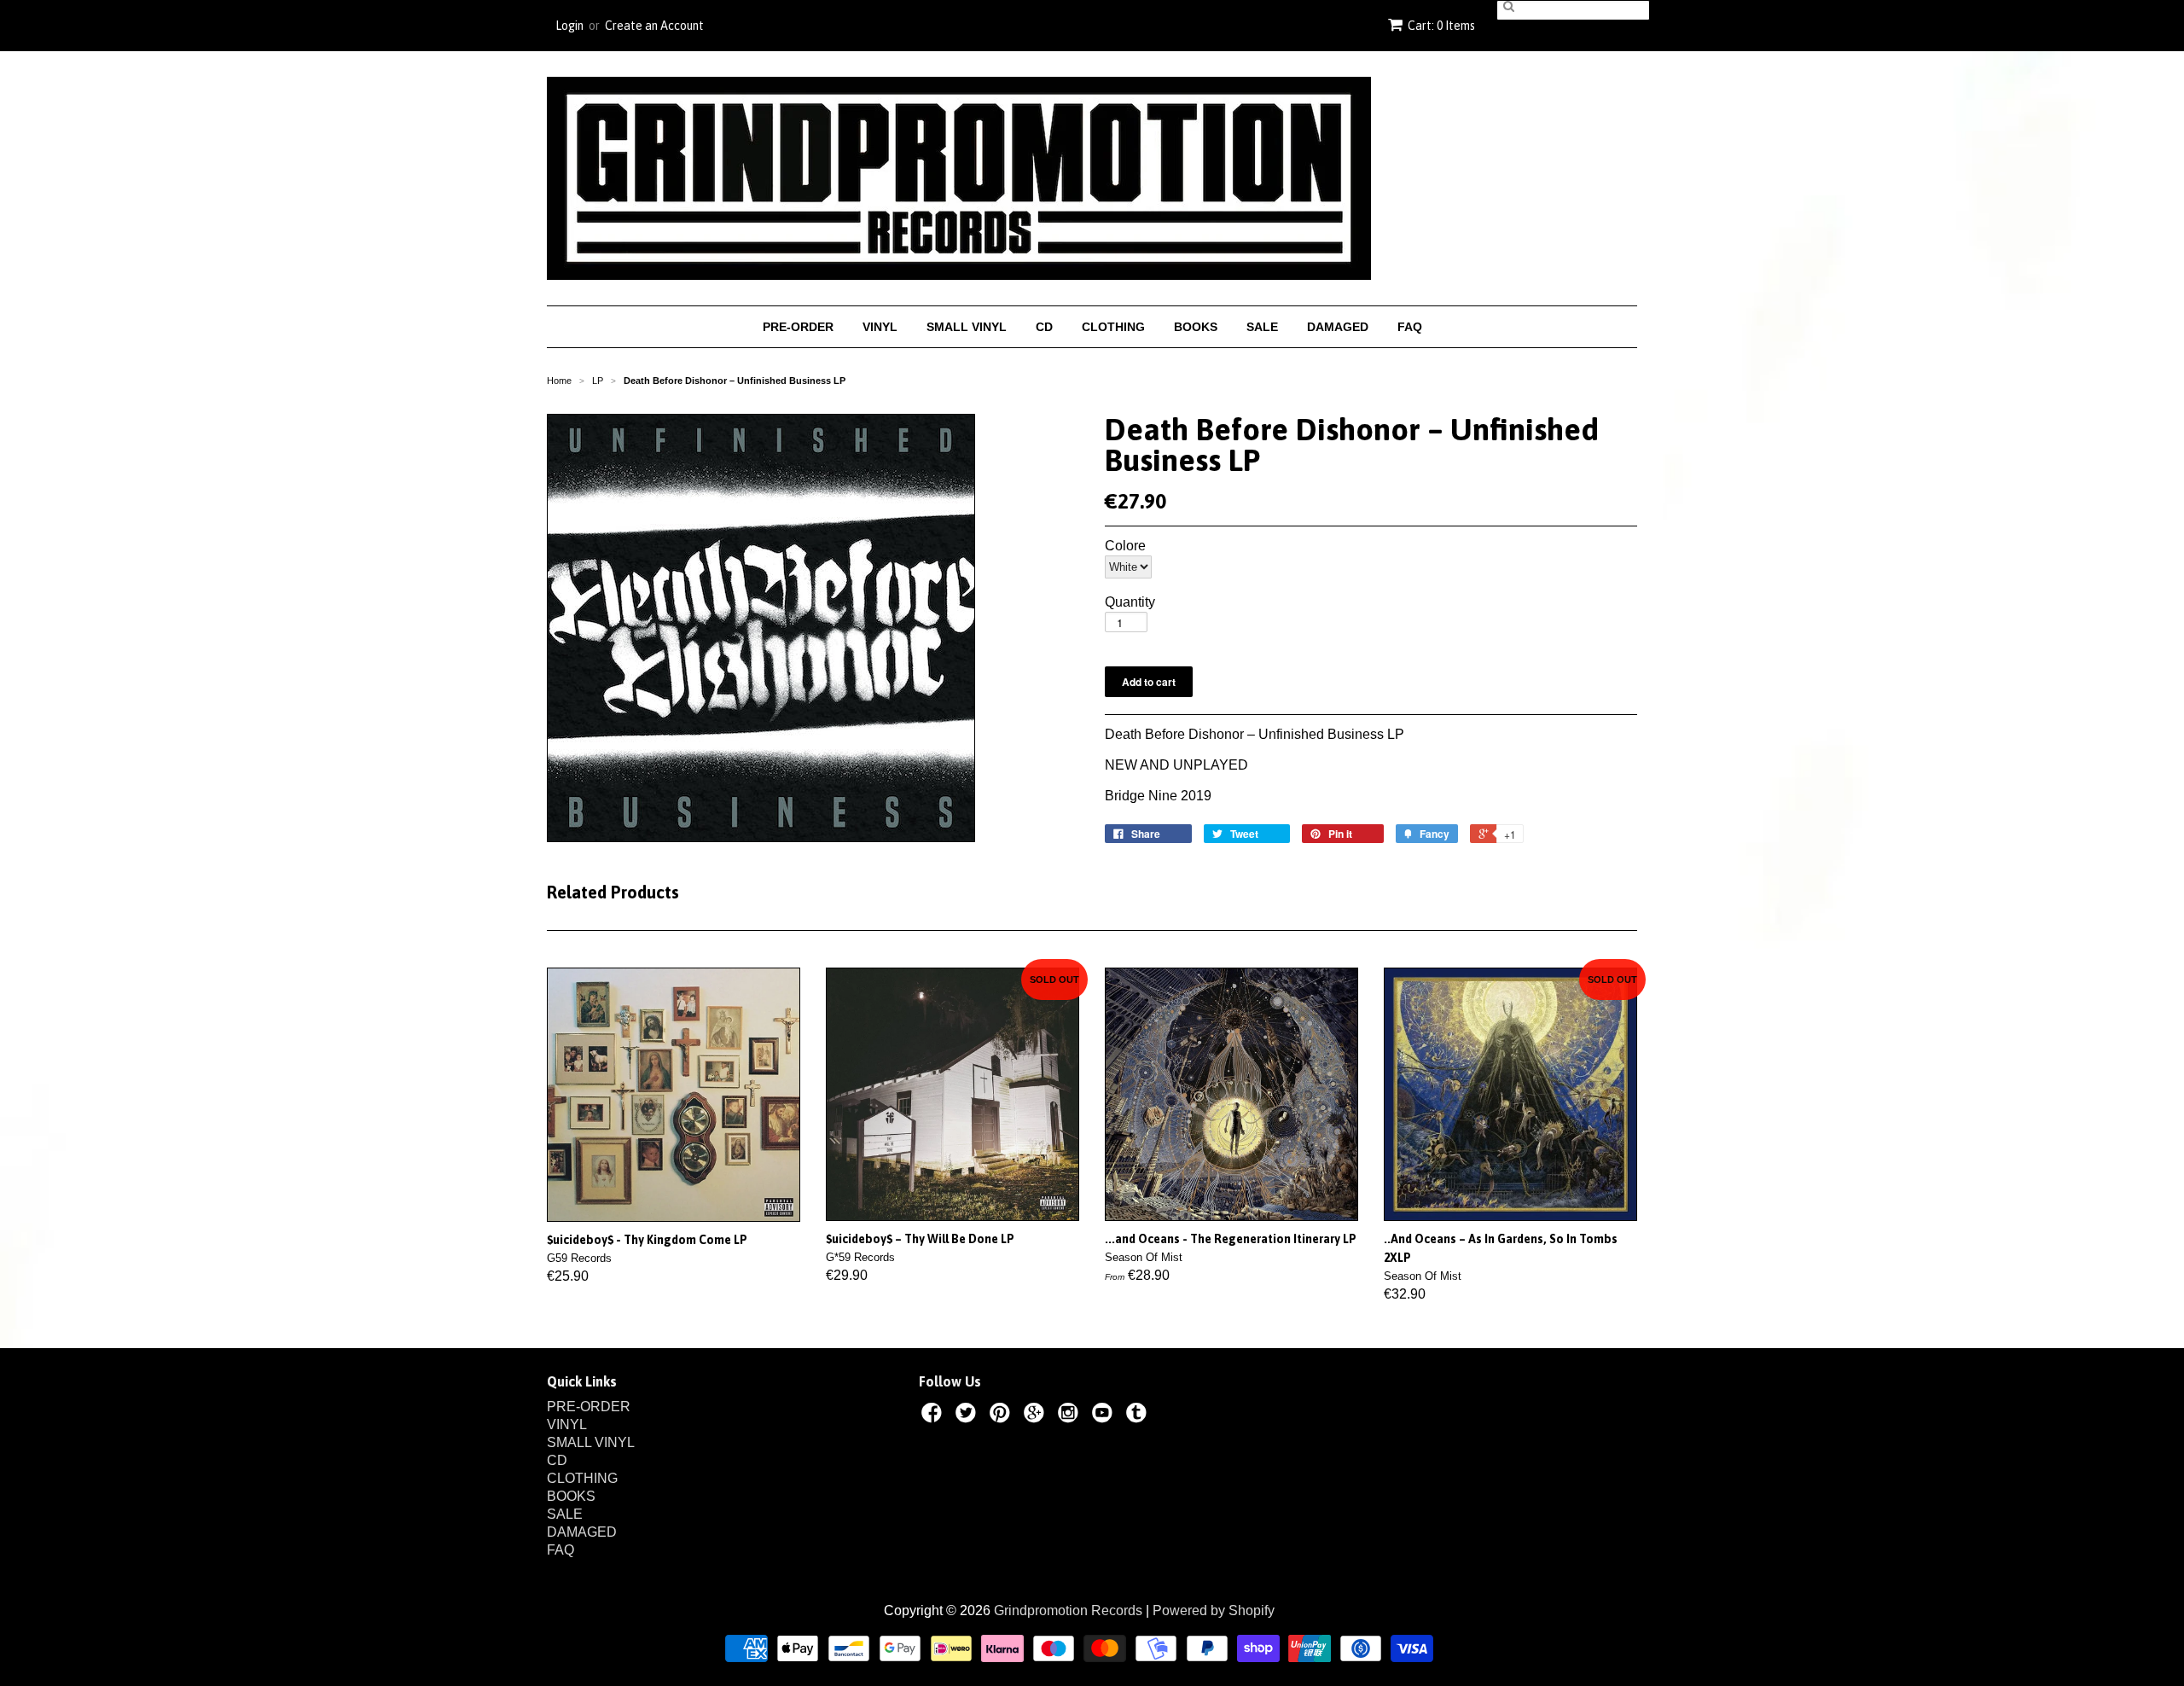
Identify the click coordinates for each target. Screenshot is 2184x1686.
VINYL (880, 327)
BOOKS (1196, 327)
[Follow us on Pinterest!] (1002, 1416)
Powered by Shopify (1214, 1610)
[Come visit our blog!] (1139, 1416)
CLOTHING (1113, 327)
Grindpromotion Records (1068, 1610)
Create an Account (654, 26)
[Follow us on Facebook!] (934, 1416)
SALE (1262, 327)
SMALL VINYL (967, 327)
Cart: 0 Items (1441, 26)
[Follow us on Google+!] (1037, 1416)
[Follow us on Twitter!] (968, 1416)
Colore (1125, 546)
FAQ (1410, 327)
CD (1044, 327)
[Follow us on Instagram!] (1071, 1416)
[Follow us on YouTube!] (1105, 1416)
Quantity (1130, 602)
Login (569, 26)
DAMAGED (1338, 327)
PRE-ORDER (798, 327)
